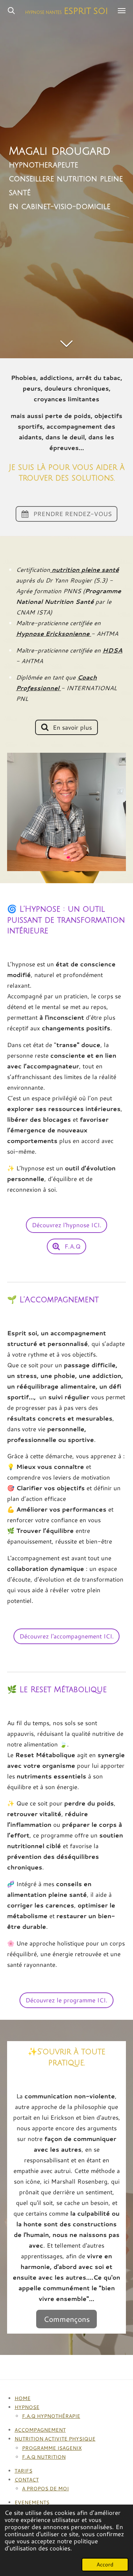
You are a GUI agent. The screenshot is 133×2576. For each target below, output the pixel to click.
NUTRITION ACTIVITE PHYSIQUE (55, 2439)
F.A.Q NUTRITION (44, 2457)
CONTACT (27, 2480)
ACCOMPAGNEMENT (40, 2430)
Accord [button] (105, 2564)
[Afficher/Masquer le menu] (122, 11)
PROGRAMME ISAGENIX (52, 2448)
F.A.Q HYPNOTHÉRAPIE (51, 2416)
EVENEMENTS (32, 2502)
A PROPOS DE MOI (45, 2489)
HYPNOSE (27, 2407)
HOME (23, 2398)
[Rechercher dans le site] (11, 11)
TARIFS (23, 2471)
